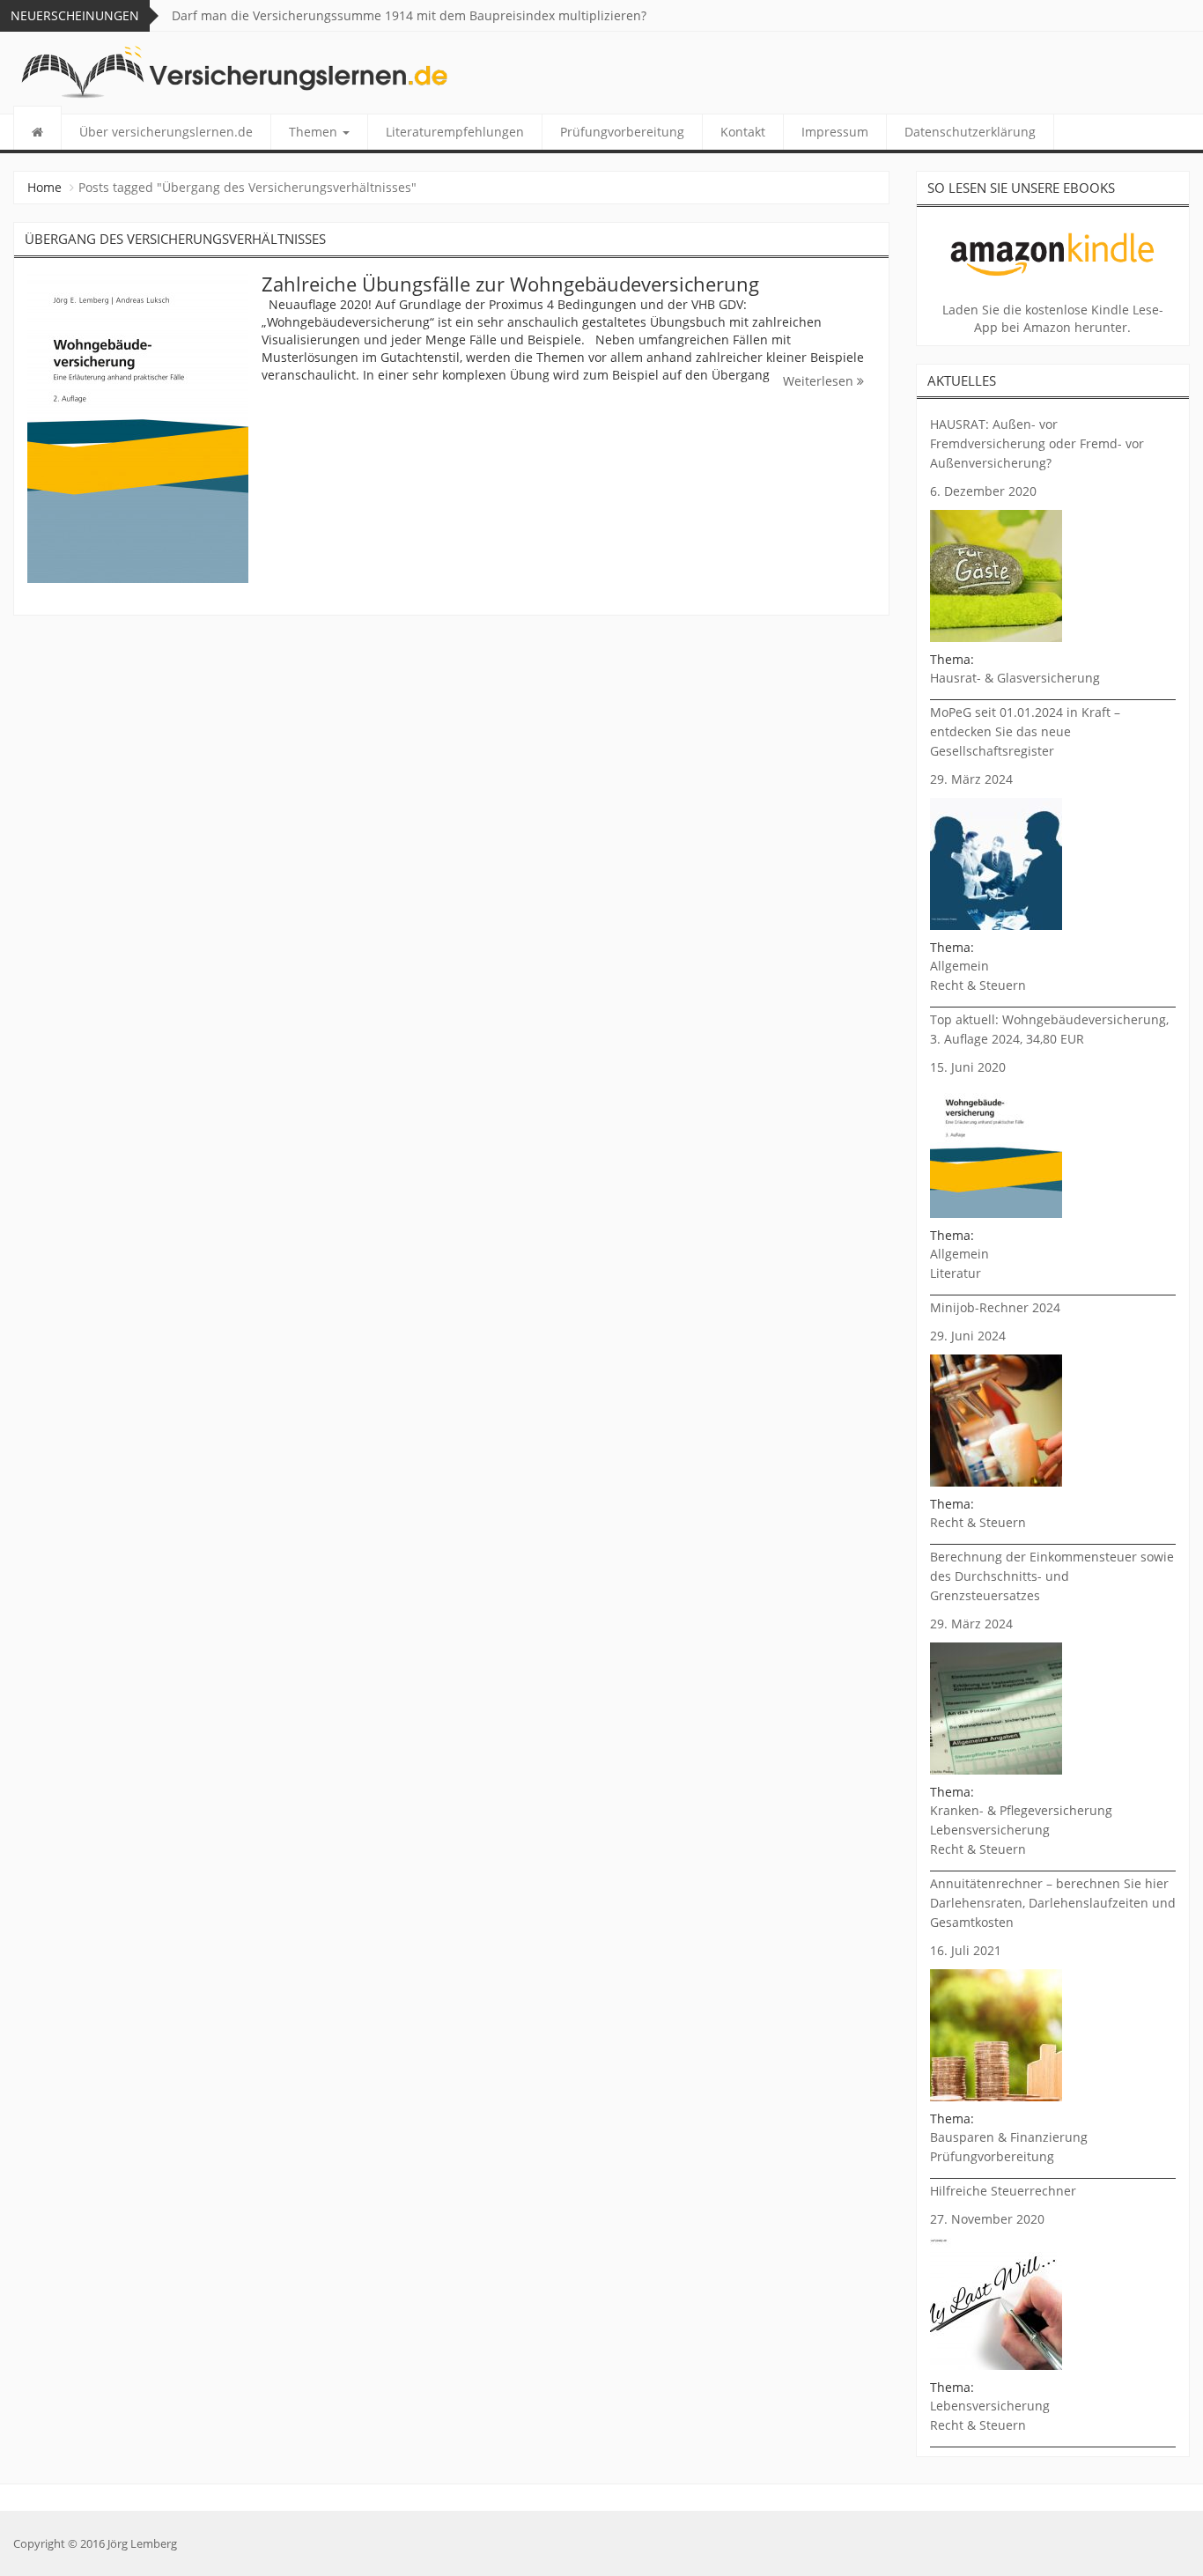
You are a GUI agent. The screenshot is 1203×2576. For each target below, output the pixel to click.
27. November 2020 (987, 2219)
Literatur (956, 1273)
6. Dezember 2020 (983, 491)
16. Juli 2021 (966, 1950)
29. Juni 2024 (968, 1336)
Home (44, 187)
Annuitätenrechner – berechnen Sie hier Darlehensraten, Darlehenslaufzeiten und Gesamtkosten (1053, 1903)
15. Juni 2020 (968, 1067)
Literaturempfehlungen (455, 132)
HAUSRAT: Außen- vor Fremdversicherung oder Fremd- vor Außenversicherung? (1037, 443)
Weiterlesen (820, 381)
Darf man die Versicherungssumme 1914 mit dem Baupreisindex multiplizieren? (409, 15)
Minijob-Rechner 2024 (995, 1307)
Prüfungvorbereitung (622, 132)
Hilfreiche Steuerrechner (1003, 2191)
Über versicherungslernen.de (166, 132)
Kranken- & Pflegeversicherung (1021, 1810)
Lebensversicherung (990, 1830)
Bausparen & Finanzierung (1009, 2137)
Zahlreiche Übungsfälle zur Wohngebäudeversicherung (510, 284)
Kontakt (743, 132)
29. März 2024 (971, 779)
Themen (315, 132)
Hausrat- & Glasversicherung (1015, 678)
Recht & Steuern (978, 985)
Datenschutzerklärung (970, 132)
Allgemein (959, 966)
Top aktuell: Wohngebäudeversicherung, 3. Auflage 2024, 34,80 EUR (1049, 1029)
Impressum (835, 132)
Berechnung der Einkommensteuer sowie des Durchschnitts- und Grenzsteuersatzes (1052, 1576)
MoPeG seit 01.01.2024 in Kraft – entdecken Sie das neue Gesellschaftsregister (1025, 731)
